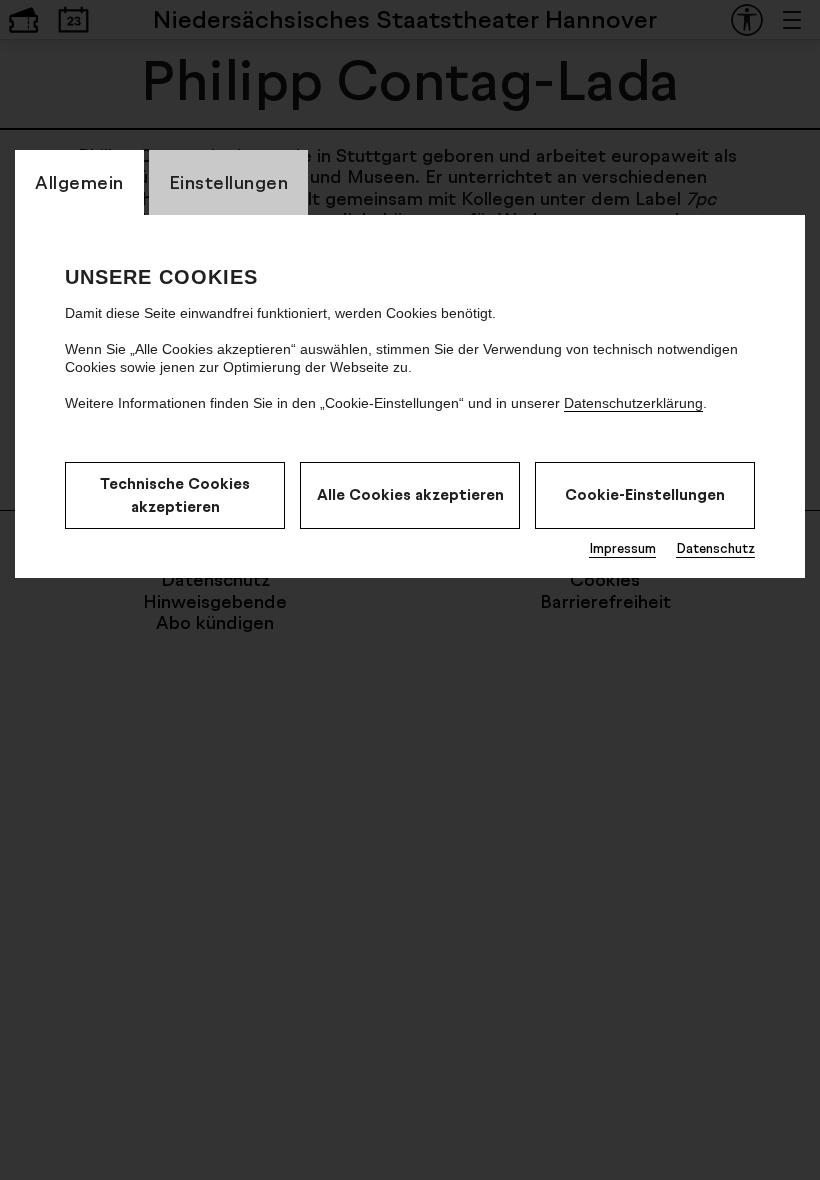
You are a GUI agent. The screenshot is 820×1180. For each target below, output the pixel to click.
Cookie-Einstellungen (645, 494)
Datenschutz (715, 548)
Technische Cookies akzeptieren (175, 495)
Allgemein (79, 182)
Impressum (622, 548)
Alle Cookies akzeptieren (410, 494)
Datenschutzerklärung (633, 403)
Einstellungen (229, 182)
